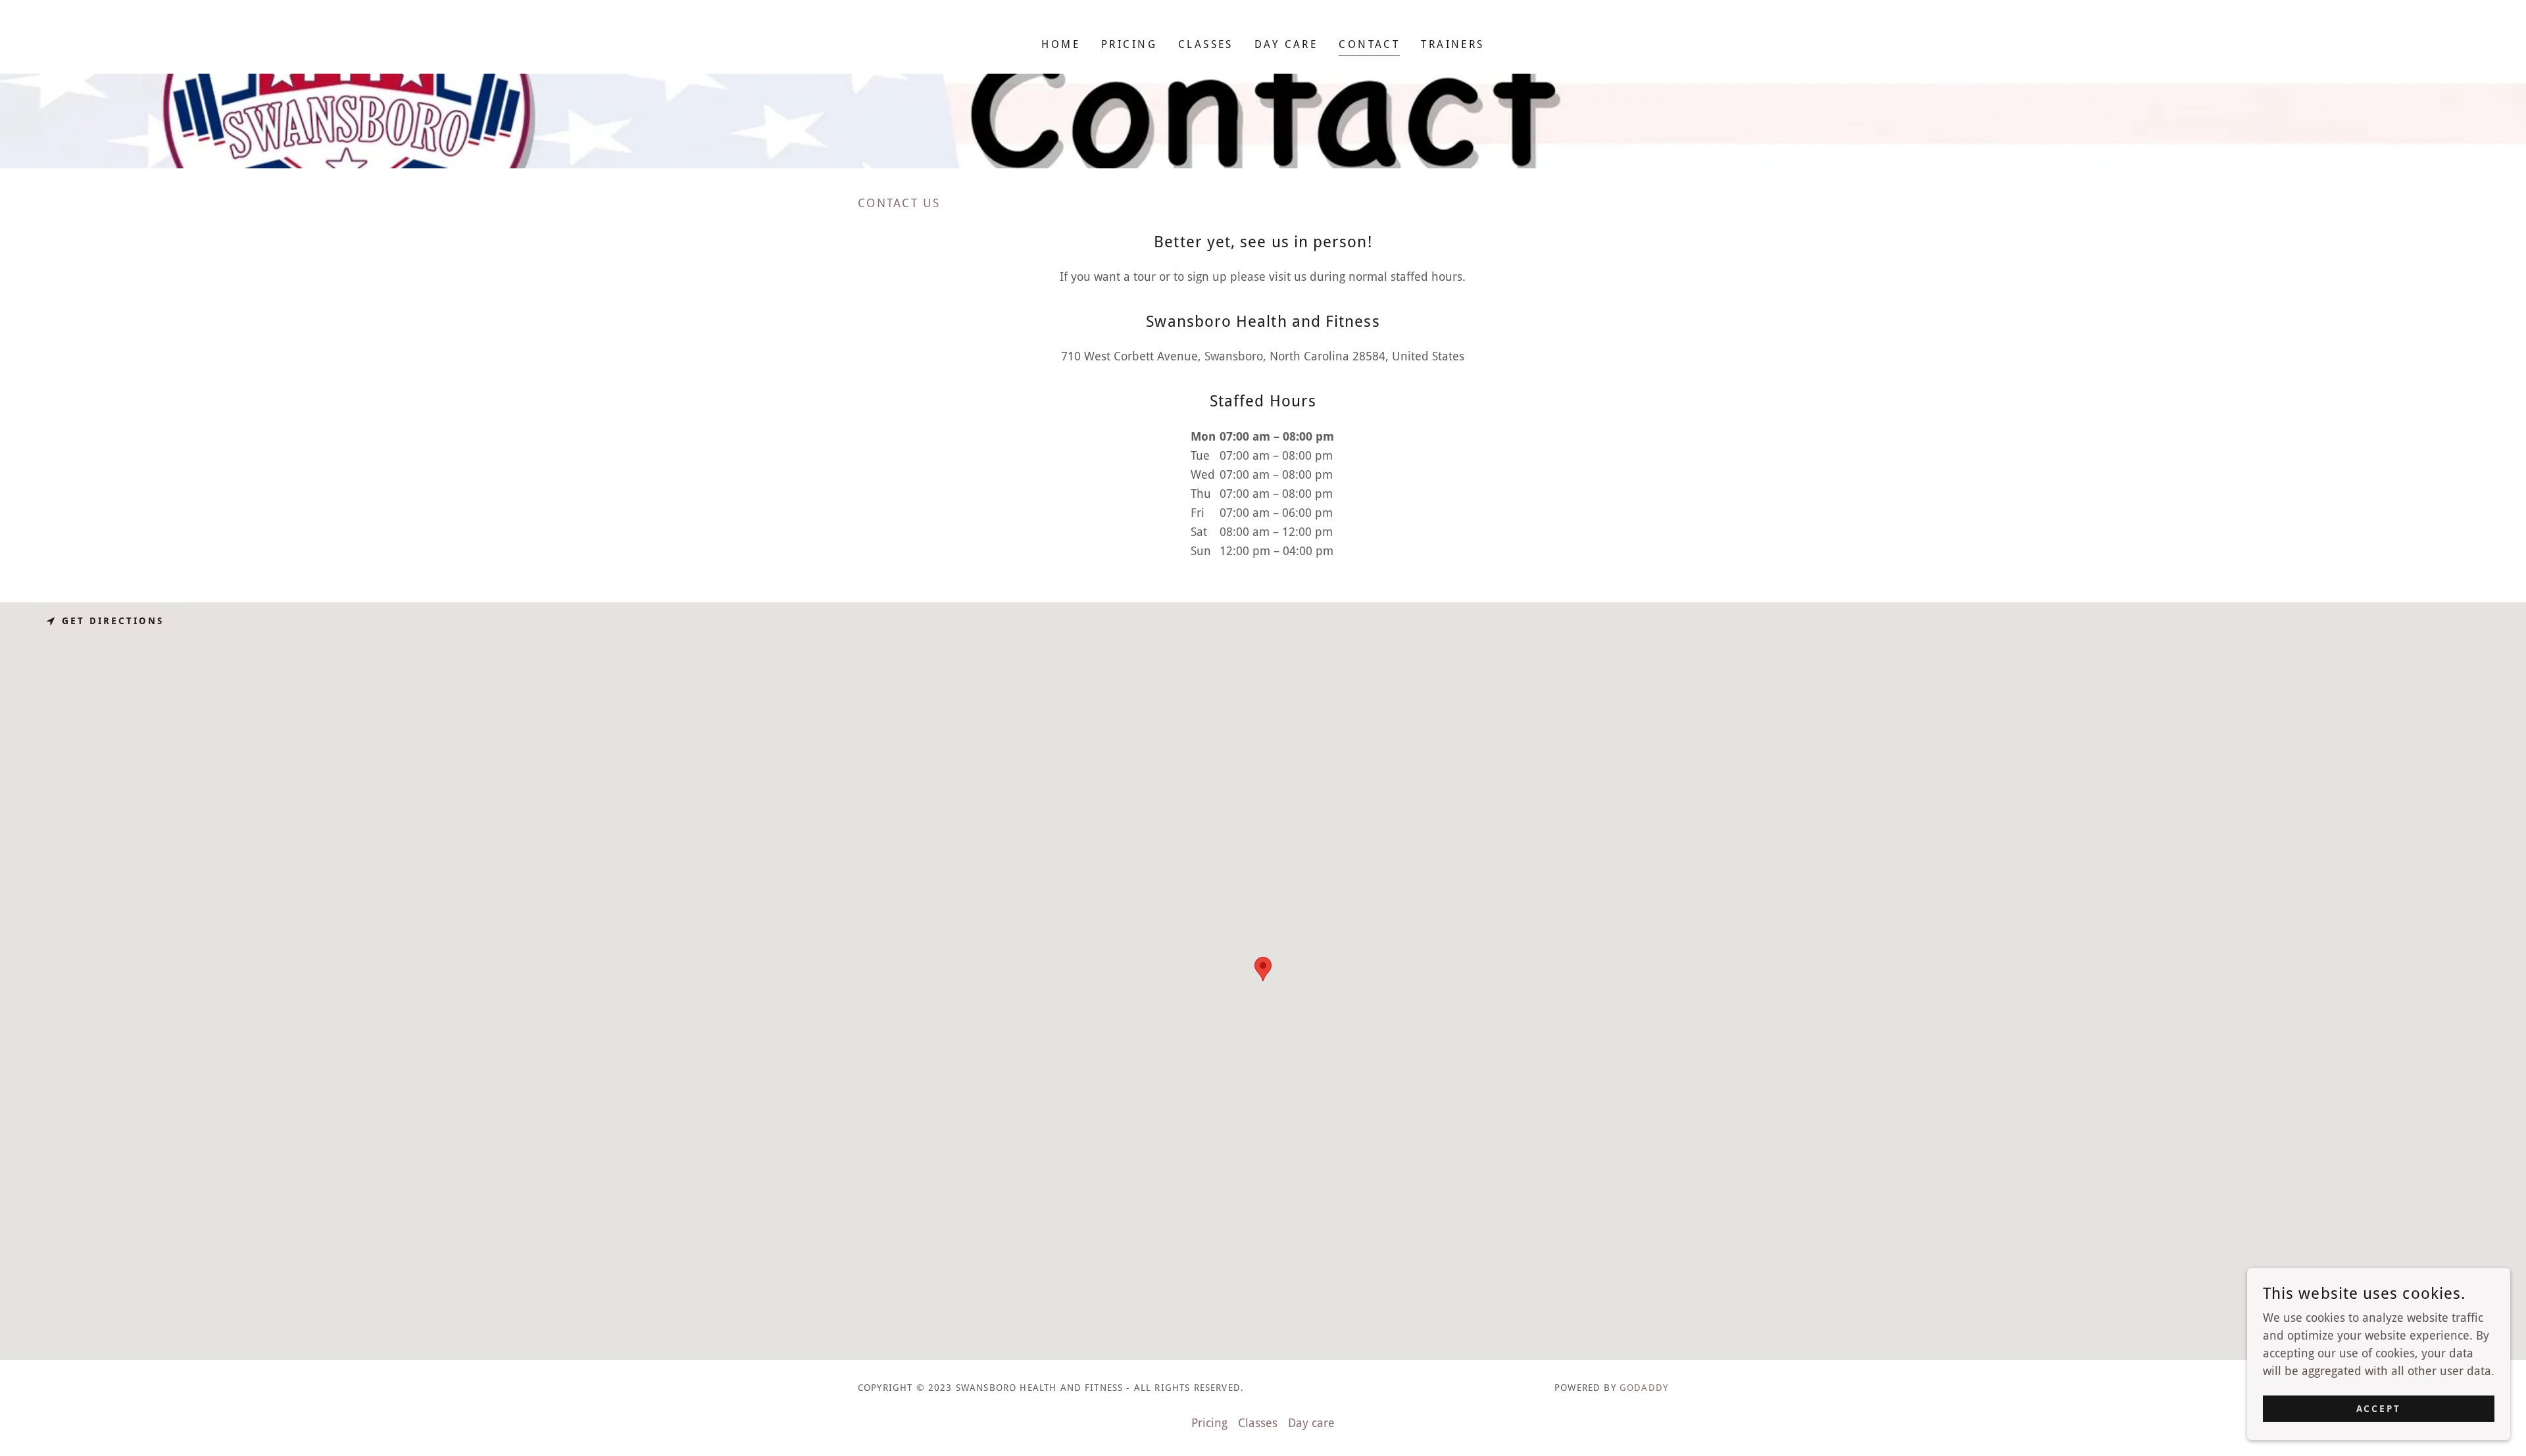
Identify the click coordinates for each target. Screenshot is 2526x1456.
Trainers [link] (1452, 44)
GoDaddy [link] (1644, 1388)
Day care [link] (1286, 44)
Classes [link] (1206, 44)
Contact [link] (1369, 44)
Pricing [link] (1129, 44)
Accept (2379, 1409)
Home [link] (1061, 44)
